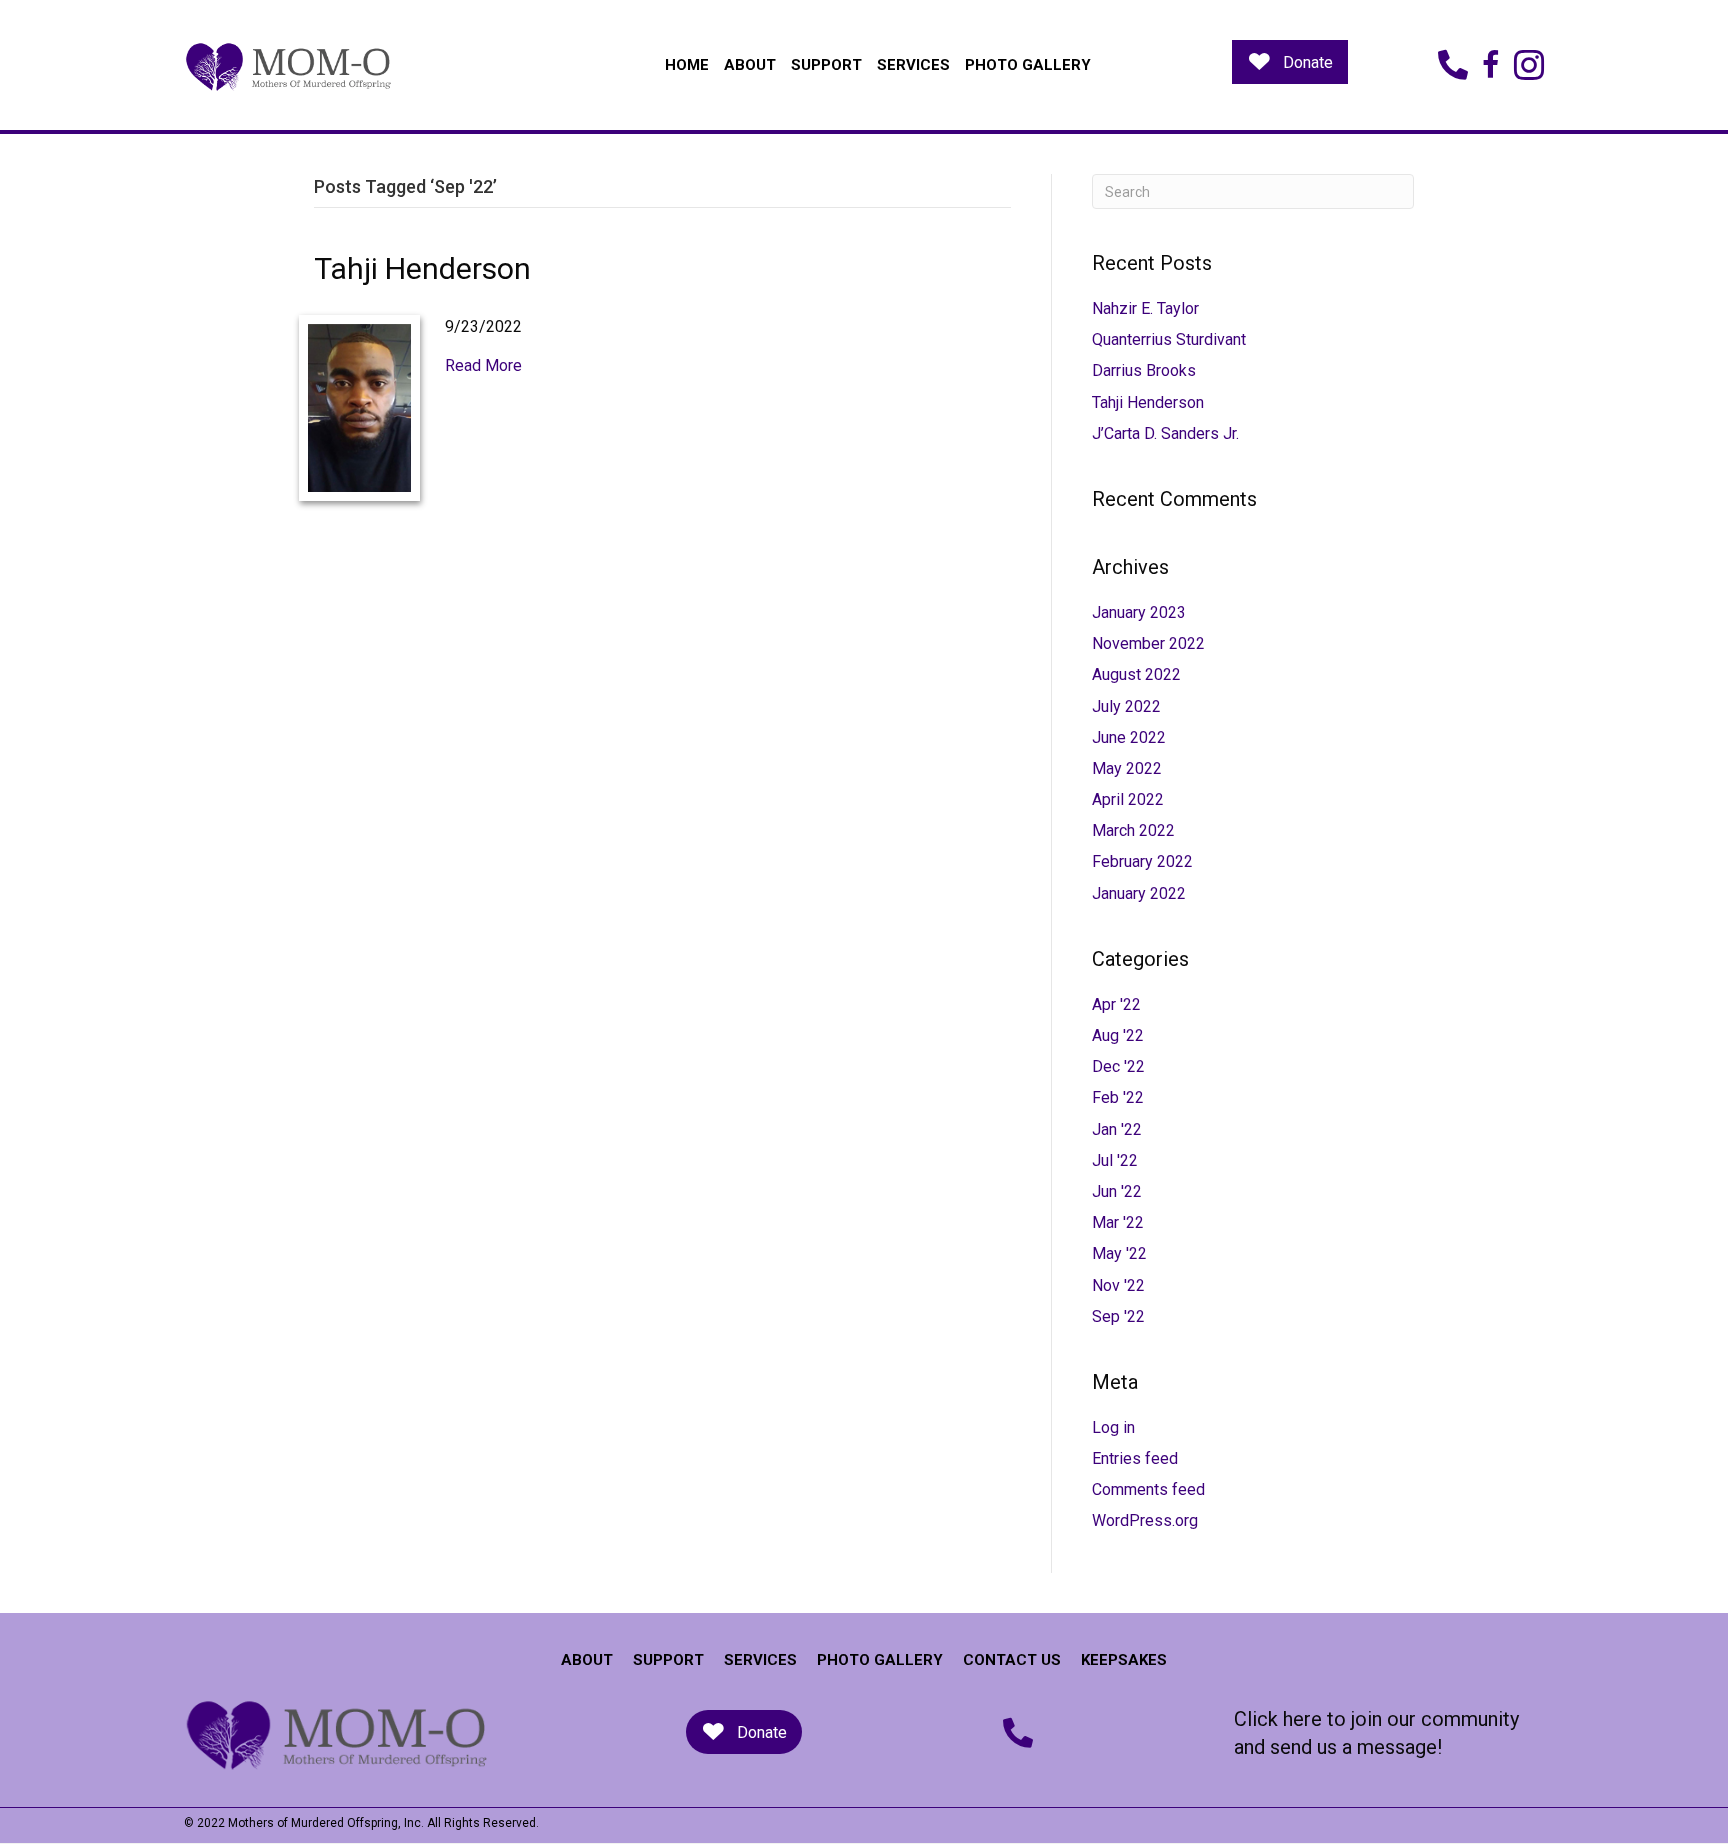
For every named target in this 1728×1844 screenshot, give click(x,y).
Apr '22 (1116, 1004)
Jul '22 (1115, 1160)
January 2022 (1139, 893)
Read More (483, 365)
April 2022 (1128, 799)
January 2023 (1139, 612)
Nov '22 (1118, 1285)
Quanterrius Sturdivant (1169, 339)
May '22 (1119, 1253)
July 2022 (1126, 706)
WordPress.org (1145, 1520)
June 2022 (1129, 737)
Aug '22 (1118, 1035)
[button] (1290, 62)
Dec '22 (1118, 1066)
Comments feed (1148, 1489)
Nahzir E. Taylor (1145, 308)
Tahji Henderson (422, 268)
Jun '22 (1117, 1191)
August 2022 (1136, 674)
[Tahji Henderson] (359, 406)
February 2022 (1142, 861)
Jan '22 (1117, 1129)
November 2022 (1148, 643)
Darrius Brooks (1144, 370)
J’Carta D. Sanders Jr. (1165, 433)
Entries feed (1135, 1458)
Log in (1113, 1427)
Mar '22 (1118, 1222)
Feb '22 (1118, 1097)
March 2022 (1133, 830)
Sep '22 (1118, 1316)
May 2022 (1127, 768)
